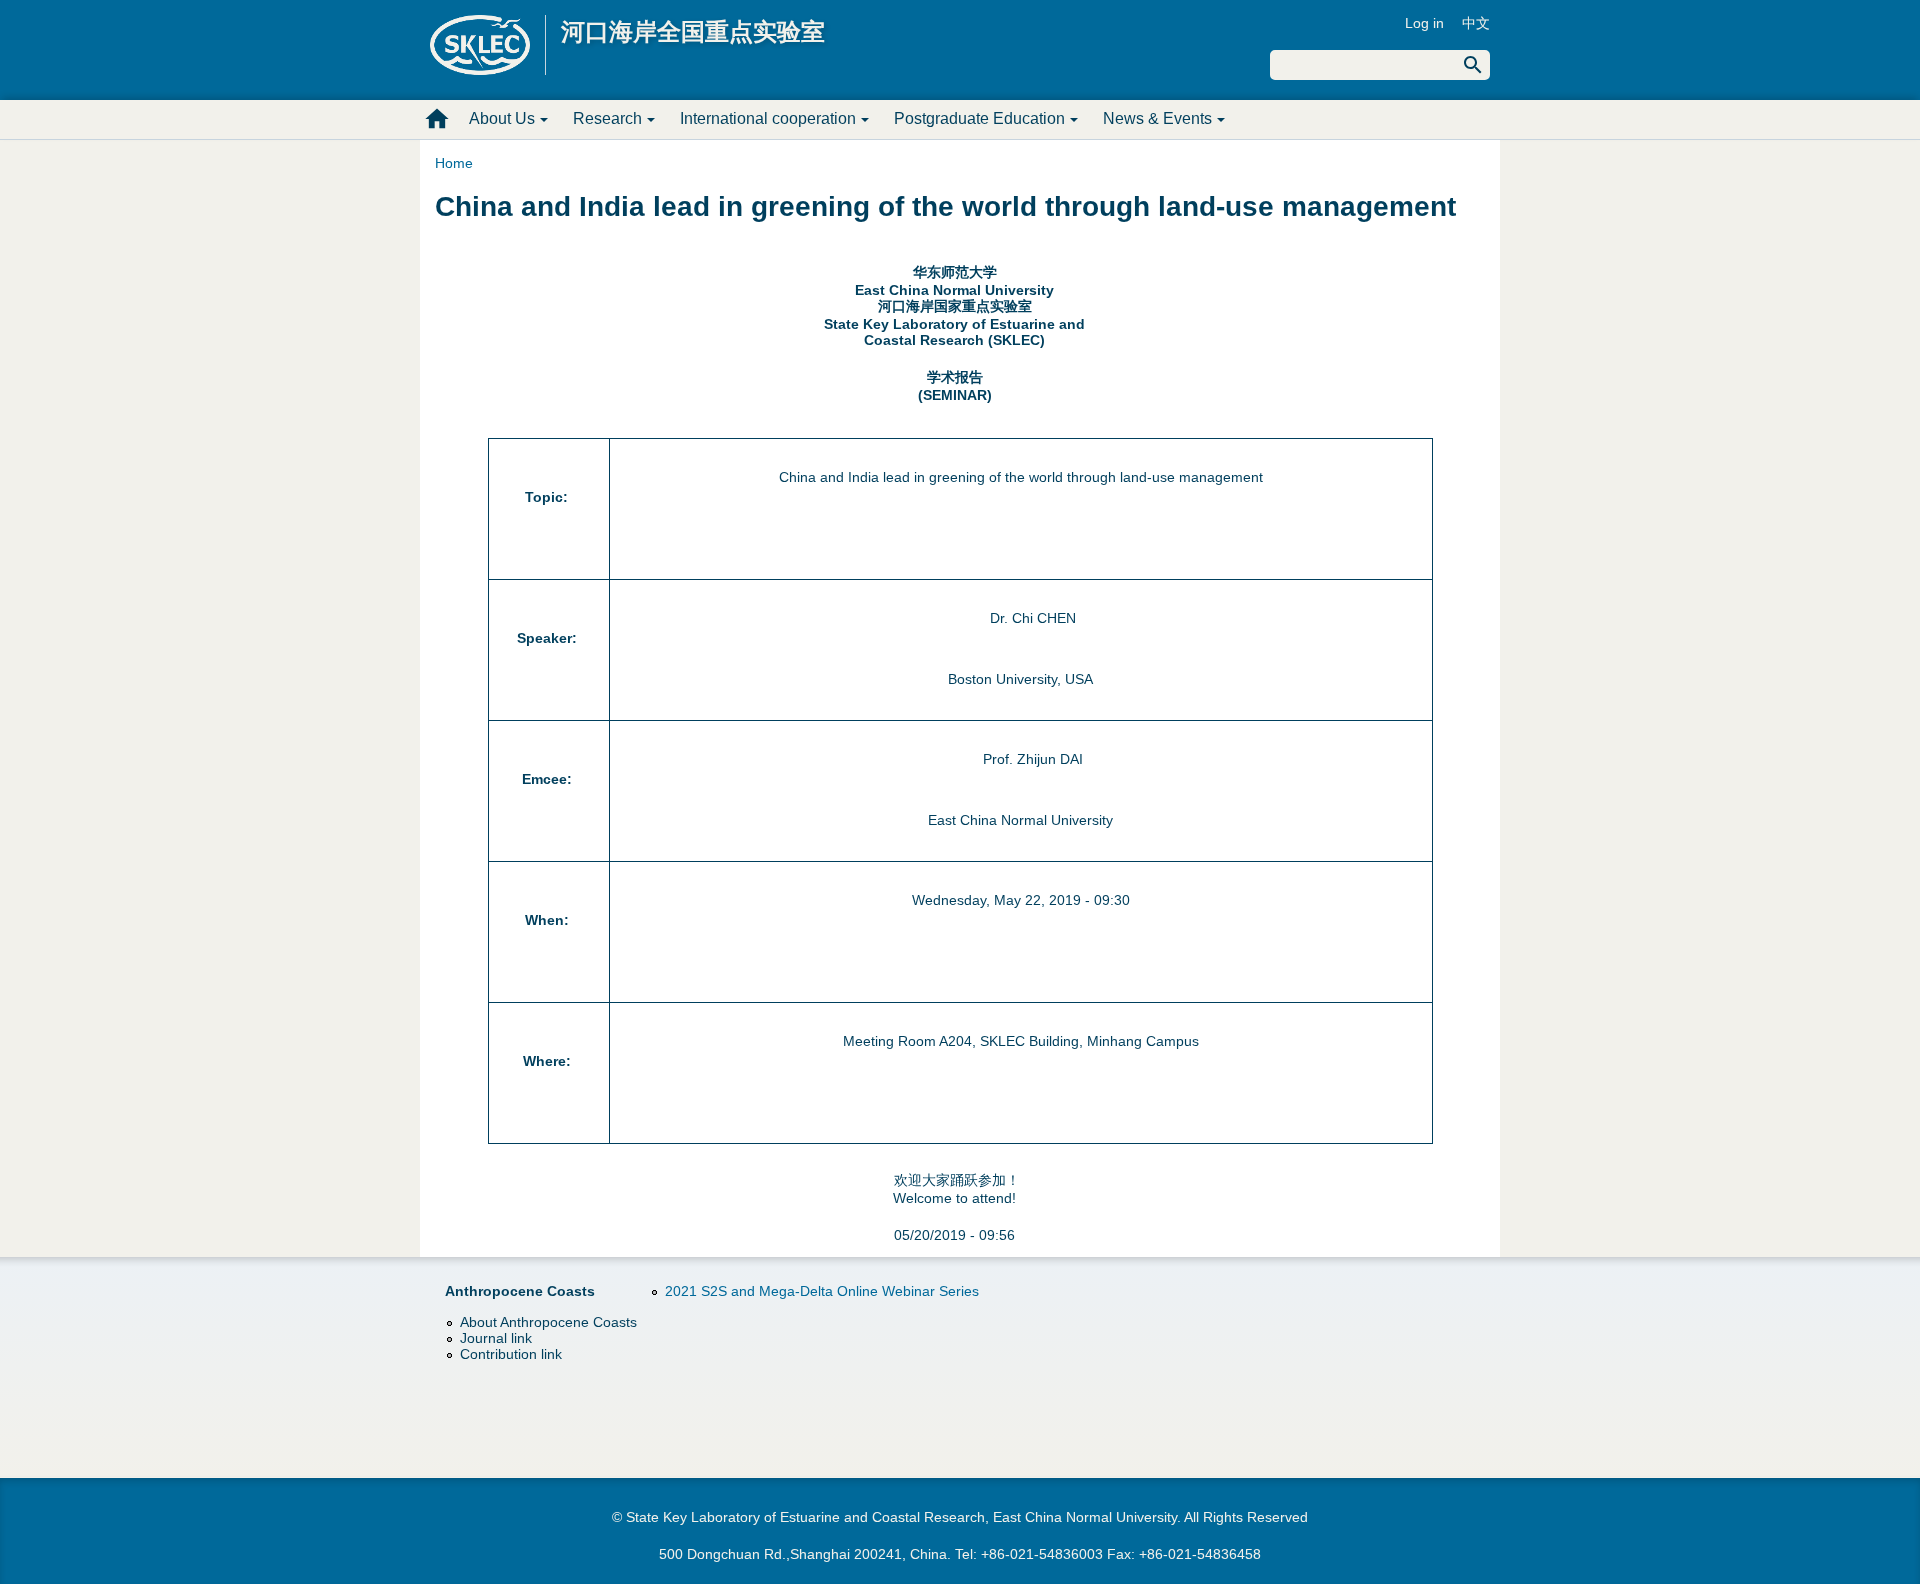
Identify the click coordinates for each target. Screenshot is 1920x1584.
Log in (1424, 23)
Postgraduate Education (979, 118)
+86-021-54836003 (1042, 1554)
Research (607, 118)
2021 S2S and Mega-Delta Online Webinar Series (822, 1291)
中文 (1476, 23)
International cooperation (768, 118)
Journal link (496, 1338)
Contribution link (511, 1354)
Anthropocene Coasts (520, 1291)
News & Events (1157, 118)
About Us (502, 118)
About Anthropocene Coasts (548, 1322)
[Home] (488, 45)
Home (454, 163)
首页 (437, 119)
